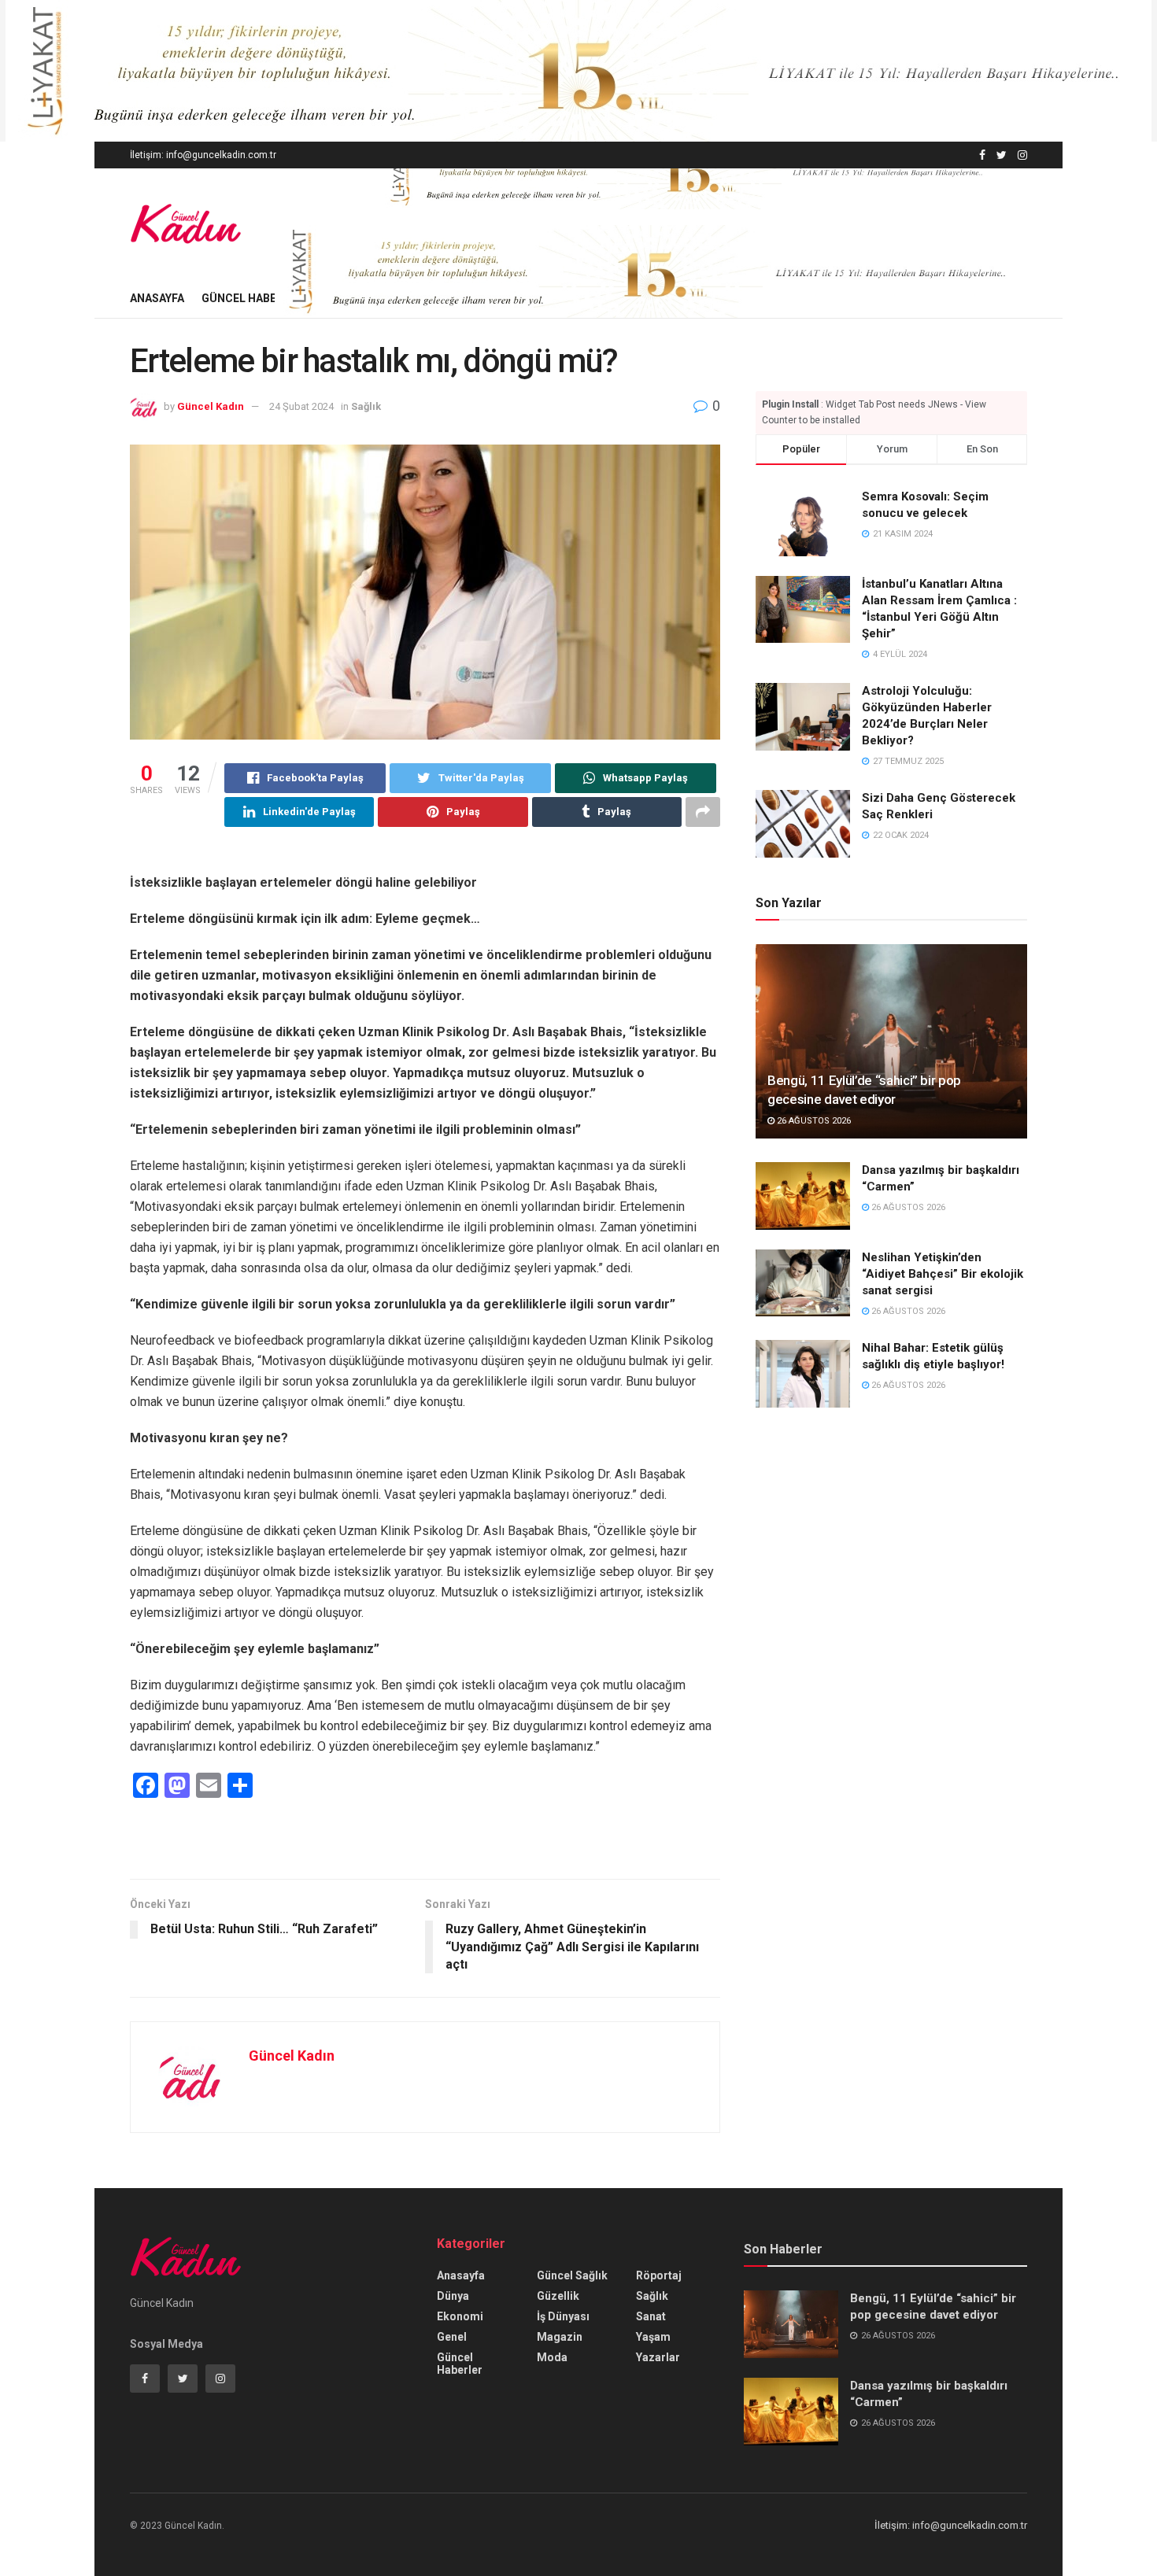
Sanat (651, 2316)
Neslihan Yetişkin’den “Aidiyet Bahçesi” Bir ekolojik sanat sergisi (943, 1274)
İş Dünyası (563, 2316)
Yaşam (653, 2337)
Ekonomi (460, 2316)
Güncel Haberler (252, 298)
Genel (452, 2337)
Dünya (453, 2296)
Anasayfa (157, 298)
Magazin (560, 2337)
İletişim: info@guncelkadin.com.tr (203, 155)
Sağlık (366, 406)
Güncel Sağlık (572, 2275)
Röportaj (659, 2275)
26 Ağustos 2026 (813, 1121)
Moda (552, 2357)
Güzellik (558, 2296)
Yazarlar (658, 2357)
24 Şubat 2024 (301, 406)
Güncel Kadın (211, 406)
